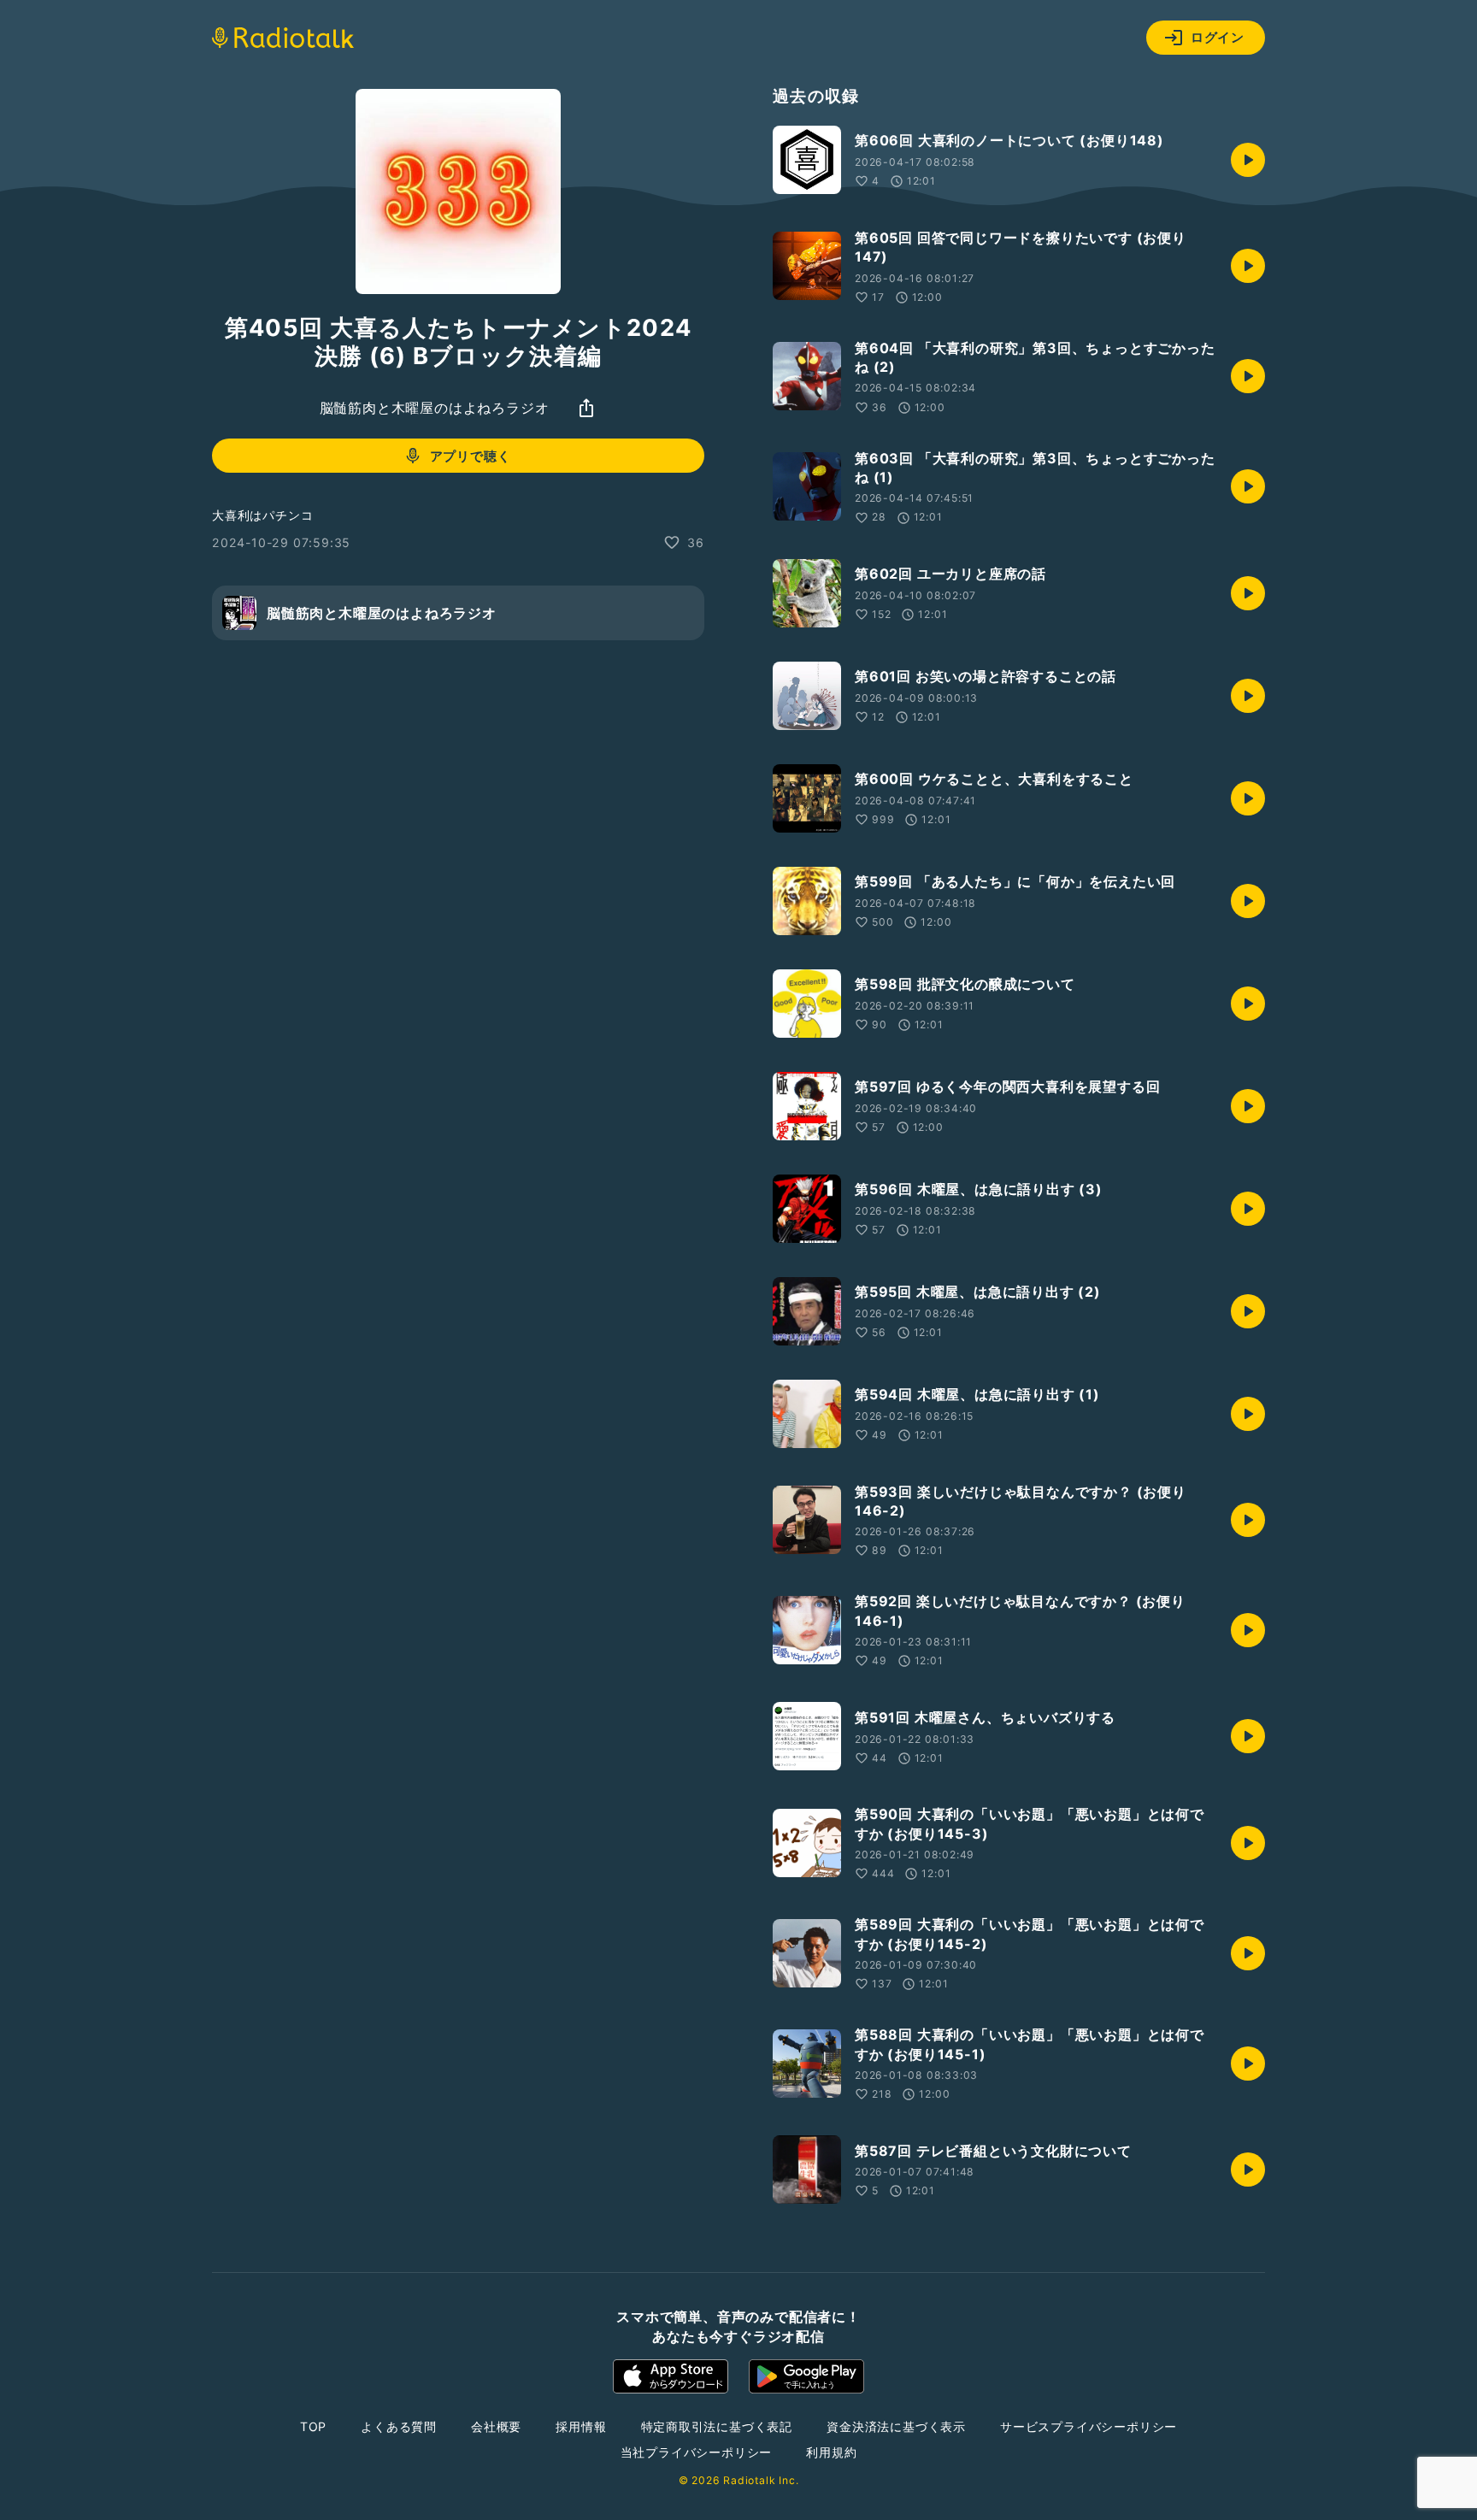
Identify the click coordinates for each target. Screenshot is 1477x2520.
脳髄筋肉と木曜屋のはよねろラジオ (435, 408)
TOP (313, 2426)
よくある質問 (399, 2426)
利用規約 (831, 2452)
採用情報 (581, 2426)
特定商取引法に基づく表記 (717, 2426)
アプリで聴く (471, 456)
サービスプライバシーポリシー (1089, 2426)
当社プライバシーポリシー (697, 2452)
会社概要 (496, 2426)
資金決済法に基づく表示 (896, 2426)
